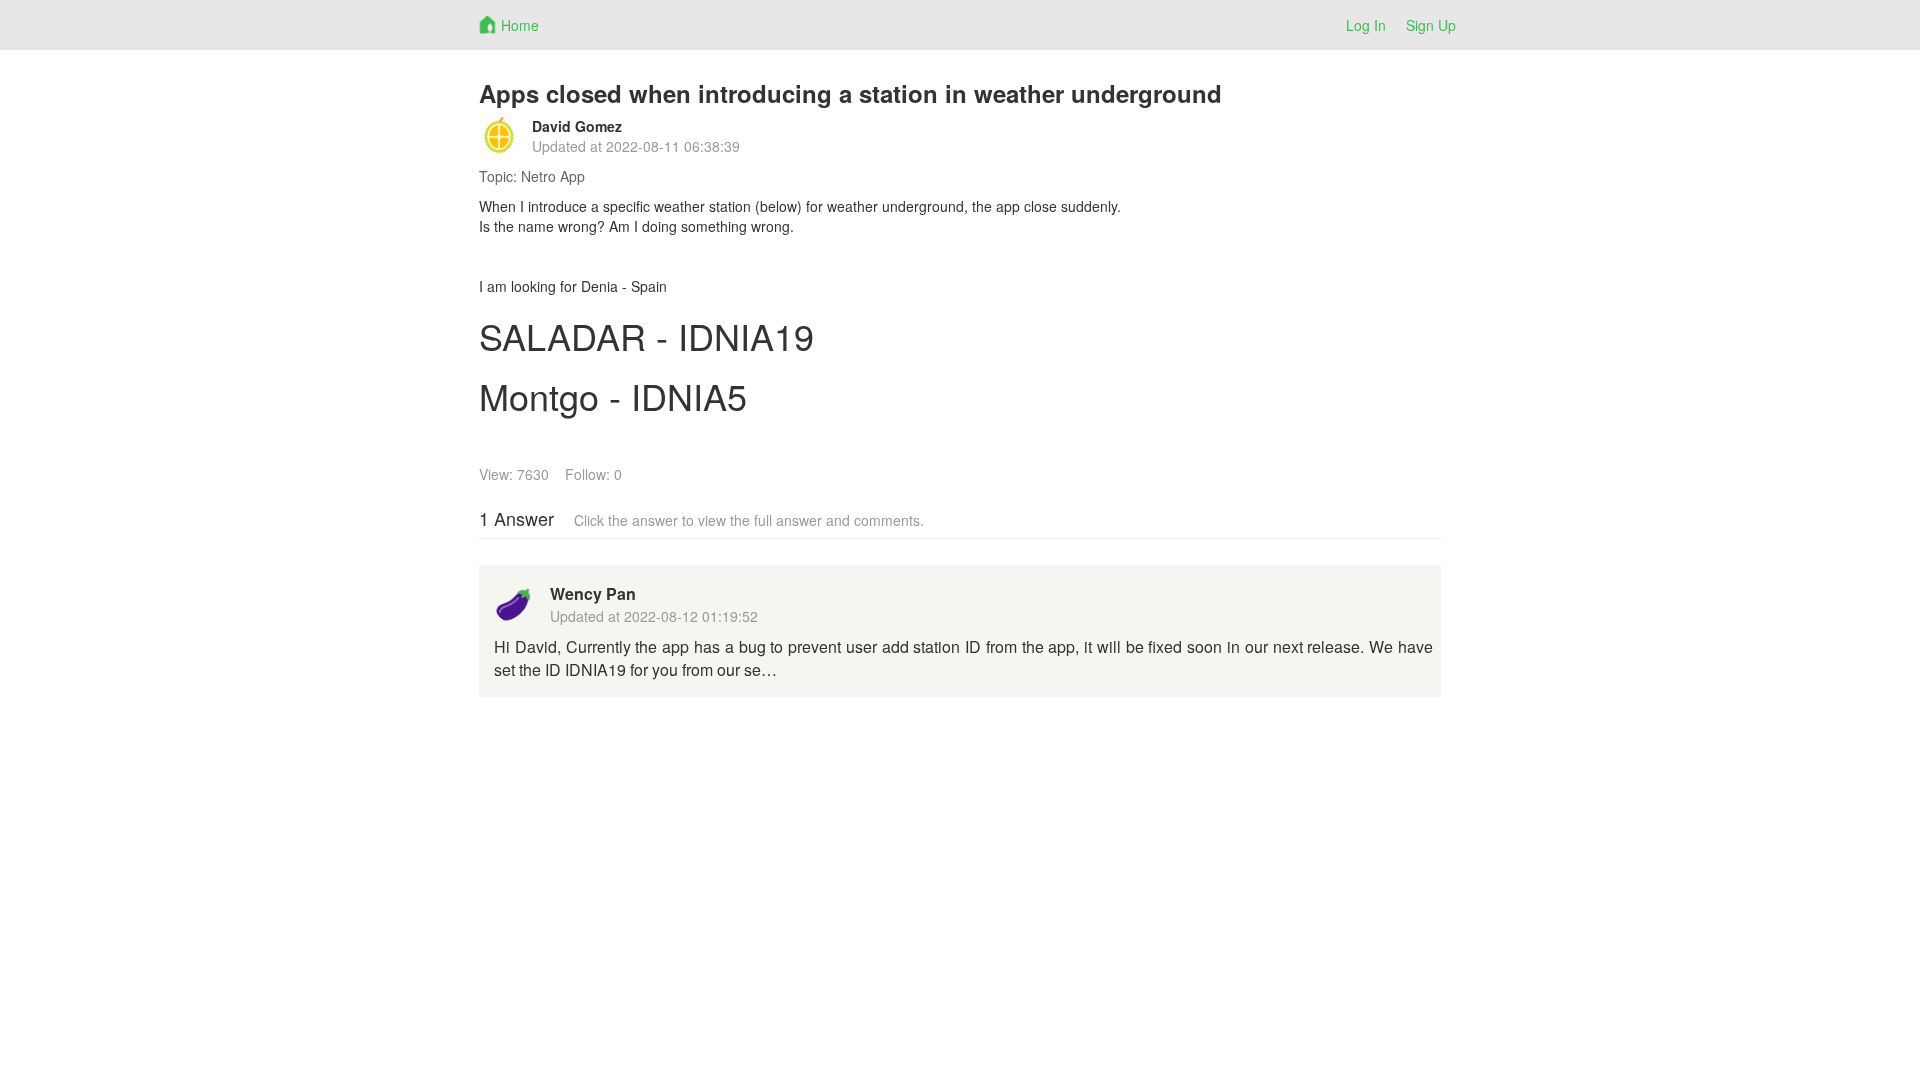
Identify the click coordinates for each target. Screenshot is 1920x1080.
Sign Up (1431, 25)
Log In (1366, 25)
